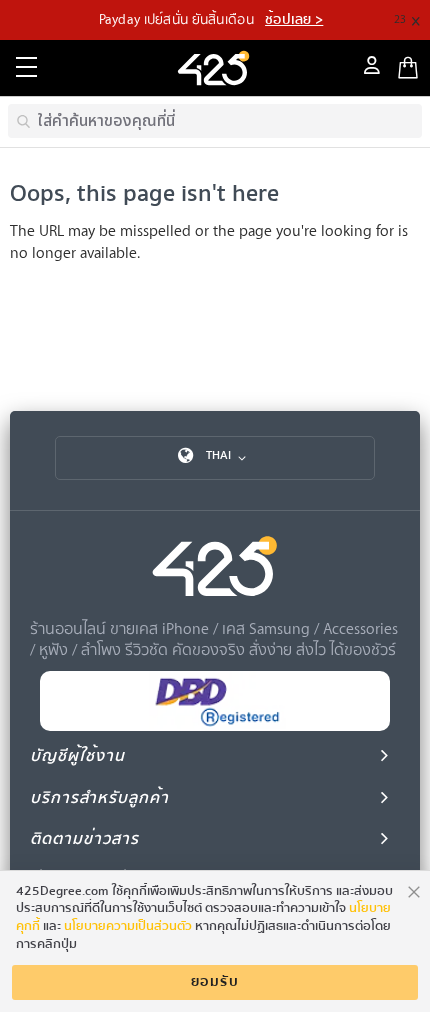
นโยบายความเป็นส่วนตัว (128, 926)
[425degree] (215, 68)
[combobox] (215, 121)
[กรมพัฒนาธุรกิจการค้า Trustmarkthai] (215, 726)
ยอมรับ (215, 982)
